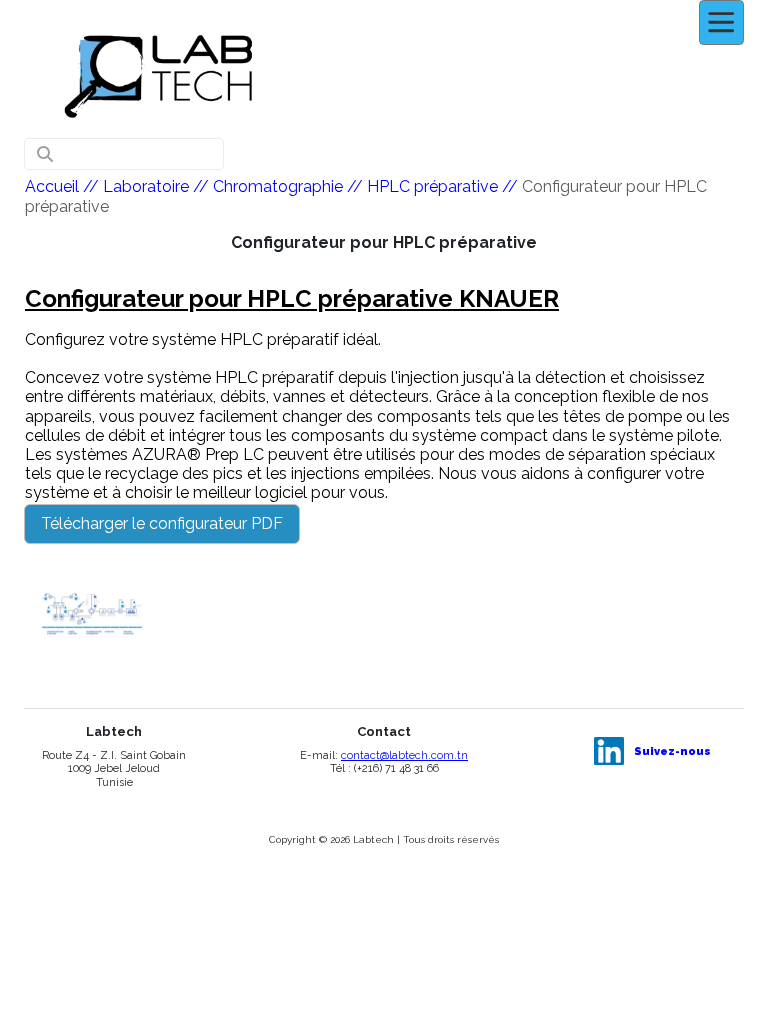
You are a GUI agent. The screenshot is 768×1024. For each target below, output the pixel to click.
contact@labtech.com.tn (404, 755)
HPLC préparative (432, 186)
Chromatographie (278, 186)
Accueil (52, 186)
